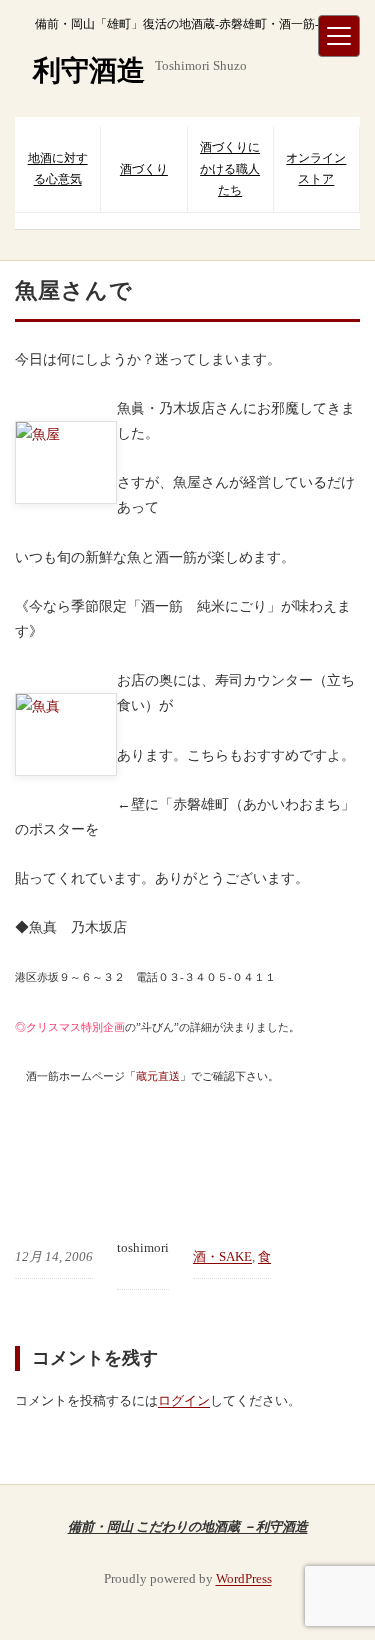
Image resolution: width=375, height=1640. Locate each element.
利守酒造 (89, 70)
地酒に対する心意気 (58, 169)
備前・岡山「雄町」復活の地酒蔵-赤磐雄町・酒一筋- (177, 24)
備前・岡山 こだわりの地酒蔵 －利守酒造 (188, 1526)
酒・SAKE (222, 1256)
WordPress (244, 1578)
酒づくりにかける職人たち (230, 168)
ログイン (184, 1400)
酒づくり (144, 169)
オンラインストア (316, 169)
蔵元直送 (158, 1076)
